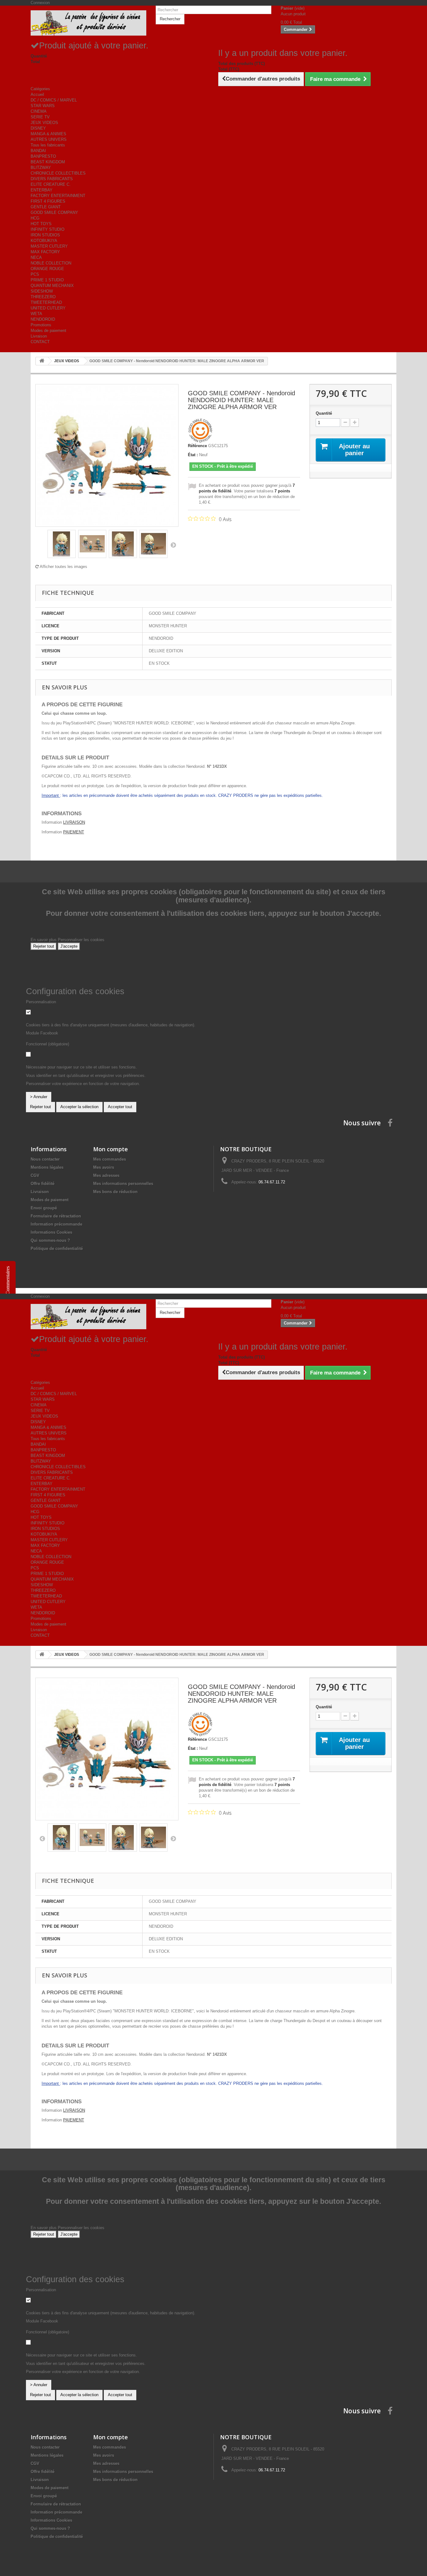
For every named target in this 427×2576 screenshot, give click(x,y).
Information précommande (56, 1224)
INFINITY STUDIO (48, 229)
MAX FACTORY (45, 252)
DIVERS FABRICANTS (52, 179)
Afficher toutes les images (63, 567)
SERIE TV (40, 117)
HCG (35, 218)
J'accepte (69, 946)
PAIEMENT (74, 832)
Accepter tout (120, 1107)
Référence (197, 446)
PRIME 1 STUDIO (47, 280)
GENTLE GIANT (46, 207)
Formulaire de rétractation (56, 1216)
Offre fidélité (43, 1184)
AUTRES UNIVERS (49, 139)
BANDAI (38, 151)
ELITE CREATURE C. (51, 184)
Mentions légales (47, 1167)
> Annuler (39, 1097)
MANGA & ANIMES (48, 134)
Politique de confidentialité (57, 1249)
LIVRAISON (74, 822)
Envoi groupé (44, 1208)
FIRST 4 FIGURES (48, 201)
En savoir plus (44, 940)
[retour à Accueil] (42, 361)
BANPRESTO (43, 156)
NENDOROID (43, 319)
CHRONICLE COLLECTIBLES (58, 173)
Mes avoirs (104, 1167)
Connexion (40, 3)
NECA (36, 257)
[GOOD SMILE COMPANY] (200, 430)
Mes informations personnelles (123, 1184)
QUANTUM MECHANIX (52, 286)
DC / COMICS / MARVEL (54, 100)
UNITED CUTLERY (48, 308)
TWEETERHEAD (46, 302)
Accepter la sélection (79, 1107)
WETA (36, 314)
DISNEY (38, 128)
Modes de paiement (48, 331)
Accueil (37, 94)
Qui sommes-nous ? (50, 1240)
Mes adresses (106, 1175)
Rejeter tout (44, 946)
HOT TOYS (41, 224)
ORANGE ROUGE (47, 269)
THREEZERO (43, 297)
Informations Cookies (51, 1232)
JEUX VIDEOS (44, 123)
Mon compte (111, 1149)
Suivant (173, 545)
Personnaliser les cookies (81, 940)
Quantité (324, 413)
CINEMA (39, 111)
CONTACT (40, 342)
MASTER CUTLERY (49, 246)
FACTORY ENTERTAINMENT (58, 196)
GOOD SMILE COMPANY (54, 212)
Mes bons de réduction (115, 1192)
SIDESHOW (42, 291)
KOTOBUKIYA (44, 241)
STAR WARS (43, 106)
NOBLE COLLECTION (51, 263)
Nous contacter (45, 1159)
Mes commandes (110, 1159)
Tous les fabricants (48, 145)
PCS (35, 274)
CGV (35, 1175)
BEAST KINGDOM (48, 162)
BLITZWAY (41, 168)
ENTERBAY (42, 190)
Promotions (41, 325)
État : (193, 455)
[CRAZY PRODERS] (88, 23)
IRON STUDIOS (45, 235)
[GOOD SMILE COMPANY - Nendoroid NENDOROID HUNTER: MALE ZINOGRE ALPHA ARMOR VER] (62, 544)
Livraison (39, 336)
